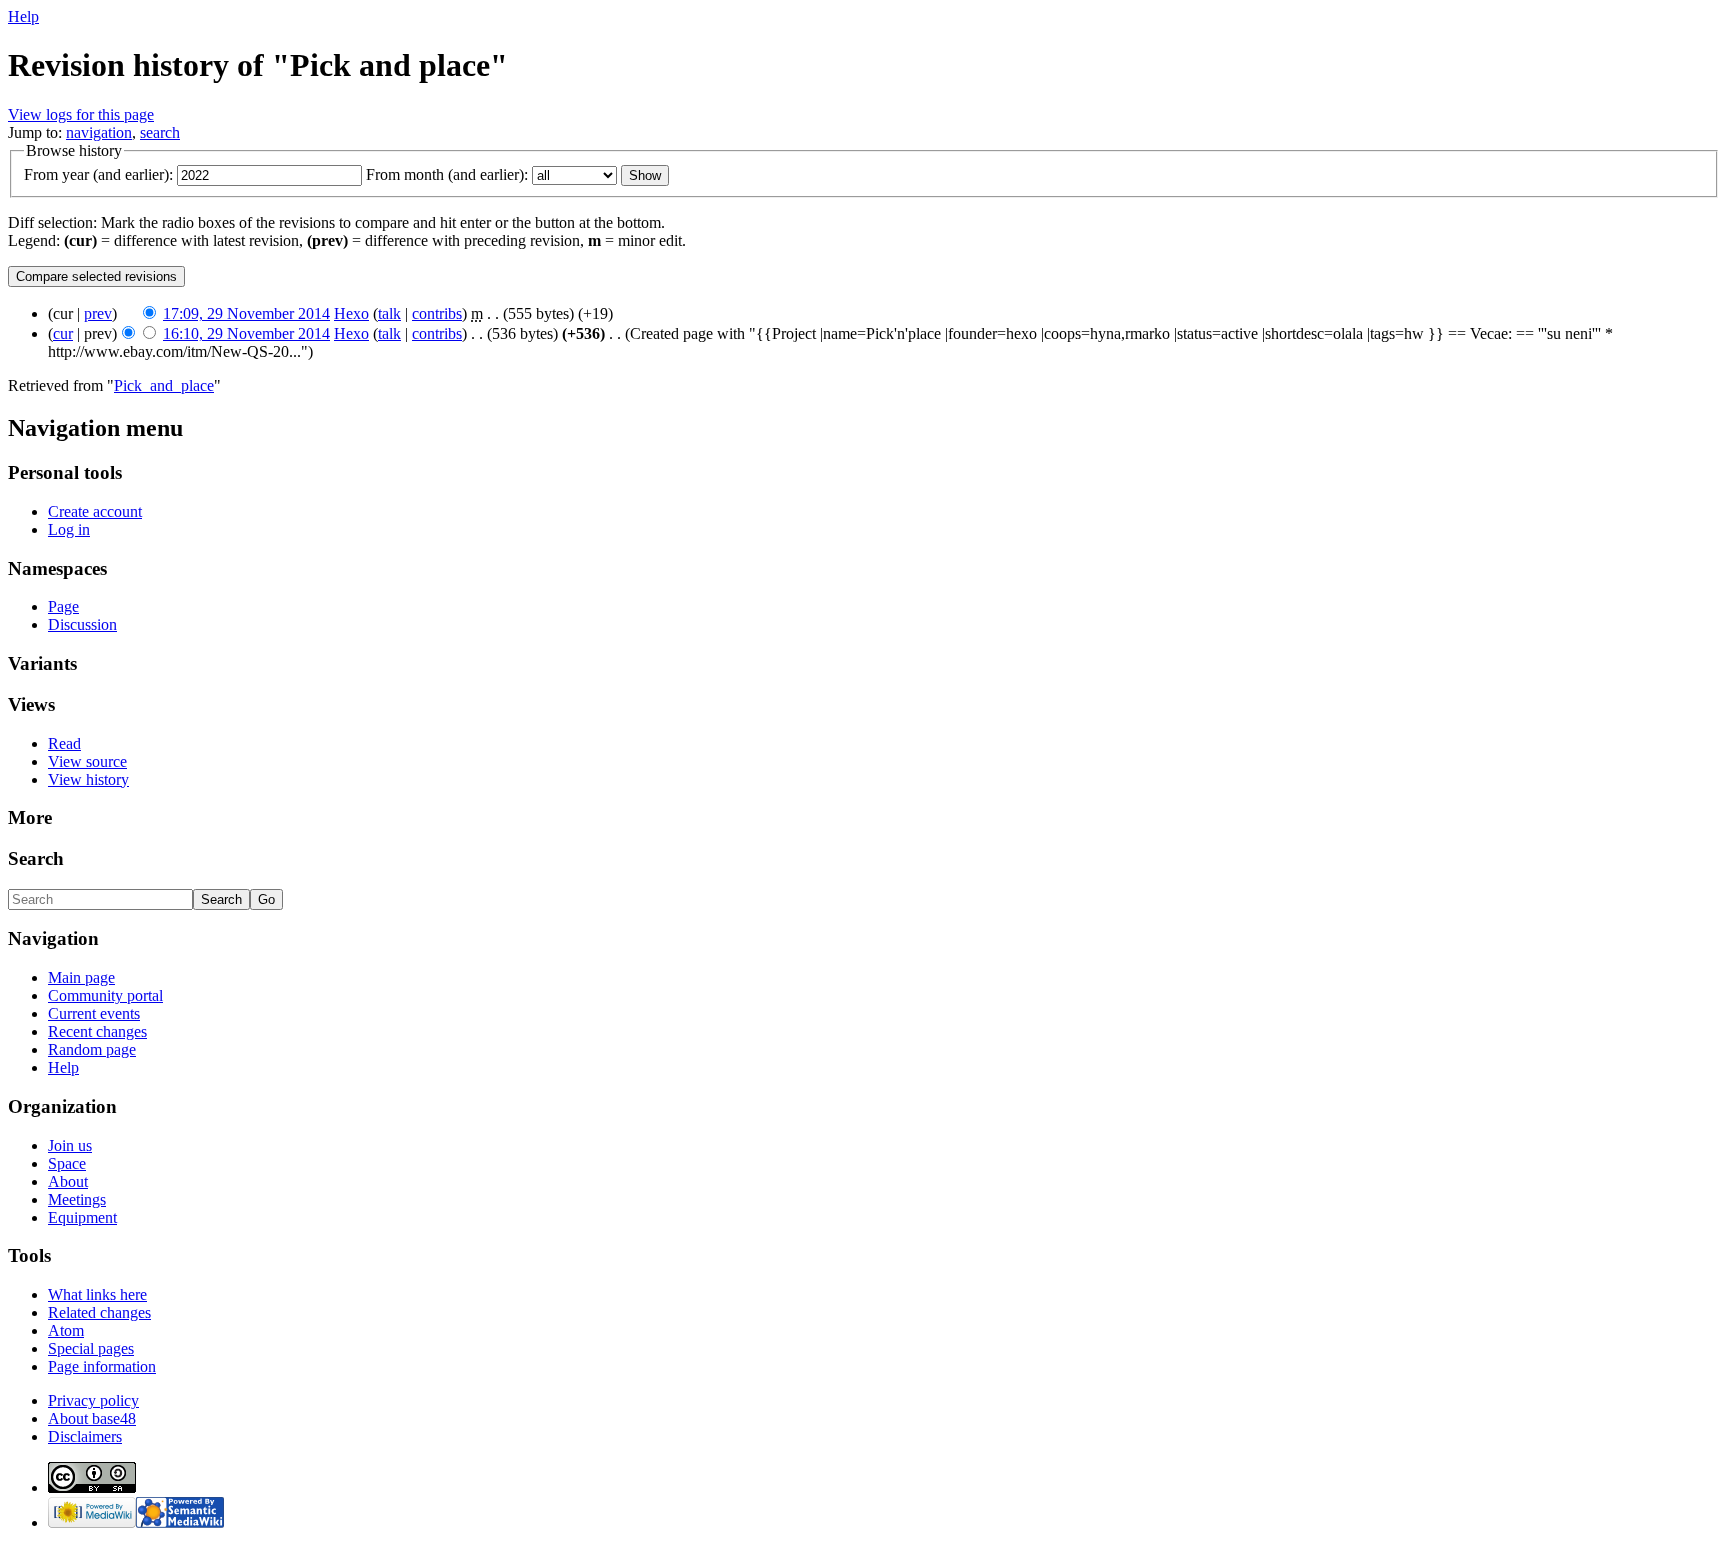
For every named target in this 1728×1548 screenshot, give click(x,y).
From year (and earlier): (98, 174)
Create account (95, 511)
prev (98, 313)
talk (389, 313)
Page (63, 606)
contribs (437, 313)
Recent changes (97, 1031)
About (68, 1181)
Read (64, 743)
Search (36, 858)
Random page (92, 1049)
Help (23, 16)
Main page (81, 977)
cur (63, 333)
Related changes (99, 1312)
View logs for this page (81, 114)
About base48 (92, 1418)
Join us (70, 1145)
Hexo (351, 313)
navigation (99, 132)
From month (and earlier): (447, 174)
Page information (102, 1366)
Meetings (77, 1199)
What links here (97, 1294)
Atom (66, 1330)
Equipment (82, 1217)
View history (88, 779)
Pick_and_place (164, 385)
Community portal (105, 995)
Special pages (91, 1348)
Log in (69, 529)
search (160, 132)
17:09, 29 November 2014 (246, 313)
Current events (94, 1013)
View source (87, 761)
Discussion (82, 624)
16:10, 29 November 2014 (246, 333)
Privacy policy (93, 1400)
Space (67, 1163)
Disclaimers (85, 1436)
